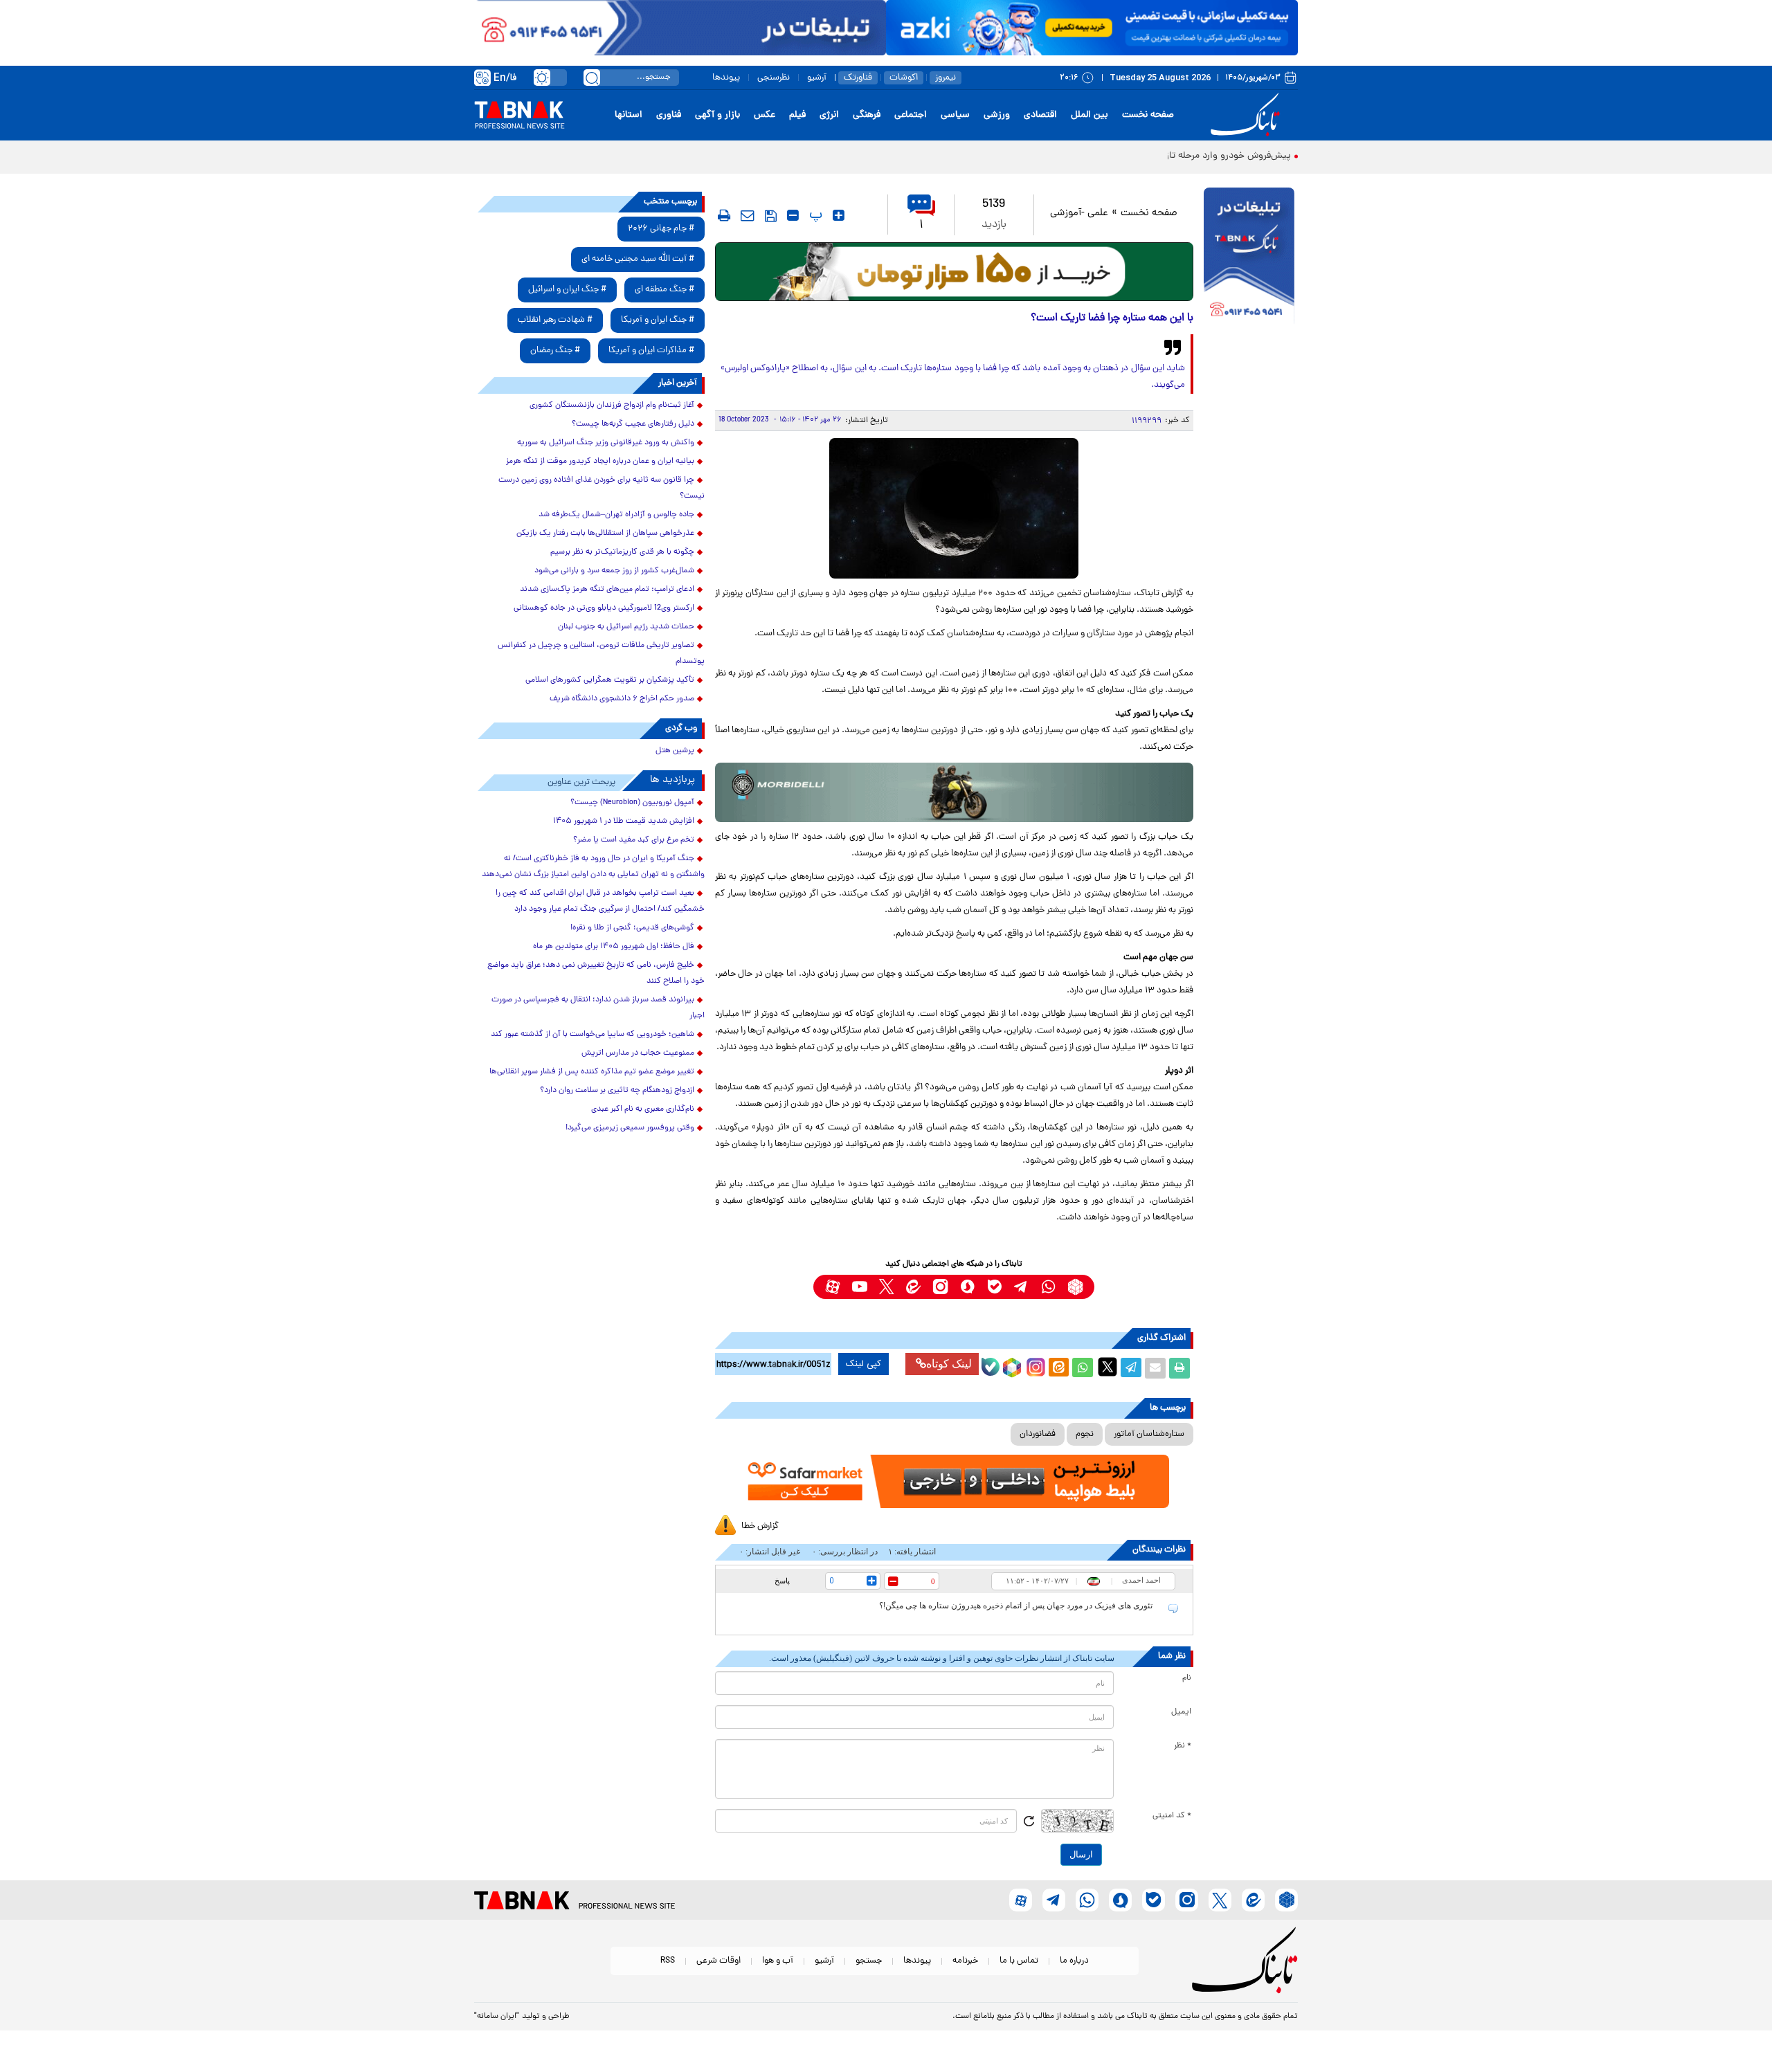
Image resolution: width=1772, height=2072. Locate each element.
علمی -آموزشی (1079, 213)
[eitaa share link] (1058, 1368)
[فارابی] (954, 272)
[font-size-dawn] (793, 215)
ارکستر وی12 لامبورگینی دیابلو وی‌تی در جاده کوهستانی (604, 608)
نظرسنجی (774, 78)
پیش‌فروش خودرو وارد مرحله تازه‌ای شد (1213, 156)
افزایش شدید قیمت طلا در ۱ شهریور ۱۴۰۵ (624, 821)
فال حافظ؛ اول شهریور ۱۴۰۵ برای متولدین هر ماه (614, 947)
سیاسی (955, 115)
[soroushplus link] (967, 1287)
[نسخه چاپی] (1179, 1368)
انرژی (829, 115)
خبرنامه (965, 1961)
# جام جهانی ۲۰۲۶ (661, 229)
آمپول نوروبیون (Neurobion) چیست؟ (632, 803)
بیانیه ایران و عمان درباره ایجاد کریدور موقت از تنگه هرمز (600, 462)
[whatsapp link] (1048, 1287)
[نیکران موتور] (954, 792)
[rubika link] (1075, 1287)
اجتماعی (911, 115)
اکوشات (904, 78)
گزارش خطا (760, 1526)
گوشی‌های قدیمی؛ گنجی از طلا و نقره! (632, 928)
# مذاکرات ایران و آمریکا (651, 351)
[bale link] (994, 1287)
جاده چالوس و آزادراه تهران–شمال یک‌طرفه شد (616, 515)
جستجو (869, 1961)
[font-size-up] (839, 215)
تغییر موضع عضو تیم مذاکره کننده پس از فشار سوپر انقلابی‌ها (592, 1072)
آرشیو (817, 78)
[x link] (886, 1287)
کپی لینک (864, 1364)
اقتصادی (1040, 115)
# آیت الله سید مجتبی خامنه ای (638, 259)
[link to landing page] (1247, 115)
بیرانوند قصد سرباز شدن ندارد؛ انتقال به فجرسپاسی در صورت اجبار (598, 1008)
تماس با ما (1019, 1961)
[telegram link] (1021, 1287)
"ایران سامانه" (497, 2017)
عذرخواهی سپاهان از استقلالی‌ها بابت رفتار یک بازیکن (605, 534)
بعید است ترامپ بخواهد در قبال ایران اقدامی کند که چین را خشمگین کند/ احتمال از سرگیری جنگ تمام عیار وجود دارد (600, 901)
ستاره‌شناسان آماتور (1149, 1434)
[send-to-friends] (748, 215)
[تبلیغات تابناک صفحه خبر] (1249, 257)
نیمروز (946, 78)
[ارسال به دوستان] (1155, 1368)
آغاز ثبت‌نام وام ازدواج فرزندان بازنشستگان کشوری (612, 406)
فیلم (797, 115)
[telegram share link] (1131, 1368)
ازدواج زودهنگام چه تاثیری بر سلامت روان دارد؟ (617, 1091)
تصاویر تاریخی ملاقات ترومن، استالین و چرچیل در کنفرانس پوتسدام (601, 654)
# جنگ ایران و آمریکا (658, 320)
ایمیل (1181, 1712)
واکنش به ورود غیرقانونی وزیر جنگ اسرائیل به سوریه (606, 443)
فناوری (669, 115)
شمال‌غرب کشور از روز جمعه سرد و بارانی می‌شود (614, 571)
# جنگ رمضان (555, 351)
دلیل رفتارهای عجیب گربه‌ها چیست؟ (633, 424)
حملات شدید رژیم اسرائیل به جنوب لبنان (626, 627)
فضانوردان (1038, 1434)
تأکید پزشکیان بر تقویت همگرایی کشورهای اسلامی (610, 680)
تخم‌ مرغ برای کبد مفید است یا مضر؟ (634, 840)
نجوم (1085, 1434)
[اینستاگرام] (1034, 1365)
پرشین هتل (675, 751)
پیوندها (726, 78)
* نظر (1183, 1746)
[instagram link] (940, 1287)
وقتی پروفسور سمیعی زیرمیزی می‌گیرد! (630, 1128)
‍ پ (814, 215)
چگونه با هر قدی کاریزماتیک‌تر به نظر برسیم (622, 552)
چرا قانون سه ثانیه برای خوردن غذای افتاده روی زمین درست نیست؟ (602, 488)
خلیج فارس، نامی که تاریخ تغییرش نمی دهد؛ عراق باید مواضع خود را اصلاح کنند (596, 973)
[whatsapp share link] (1083, 1368)
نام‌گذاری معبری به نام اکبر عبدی (643, 1109)
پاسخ (782, 1581)
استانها (629, 115)
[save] (771, 216)
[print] (724, 215)
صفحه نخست (1148, 115)
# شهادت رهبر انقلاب (555, 320)
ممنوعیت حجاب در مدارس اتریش (638, 1053)
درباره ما (1074, 1961)
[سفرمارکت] (954, 1481)
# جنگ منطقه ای (664, 290)
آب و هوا (778, 1961)
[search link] (592, 78)
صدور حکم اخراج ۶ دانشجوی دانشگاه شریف (622, 699)
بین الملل (1090, 115)
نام (1187, 1678)
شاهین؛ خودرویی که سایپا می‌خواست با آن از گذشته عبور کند (593, 1035)
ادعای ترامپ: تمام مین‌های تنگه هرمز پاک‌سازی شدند (607, 590)
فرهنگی (867, 115)
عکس (765, 115)
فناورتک (858, 78)
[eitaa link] (913, 1287)
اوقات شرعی (718, 1961)
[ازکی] (1092, 28)
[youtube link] (859, 1287)
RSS (668, 1961)
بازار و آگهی (717, 115)
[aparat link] (832, 1287)
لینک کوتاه (949, 1364)
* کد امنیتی (1172, 1816)
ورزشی (997, 115)
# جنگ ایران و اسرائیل (567, 290)
